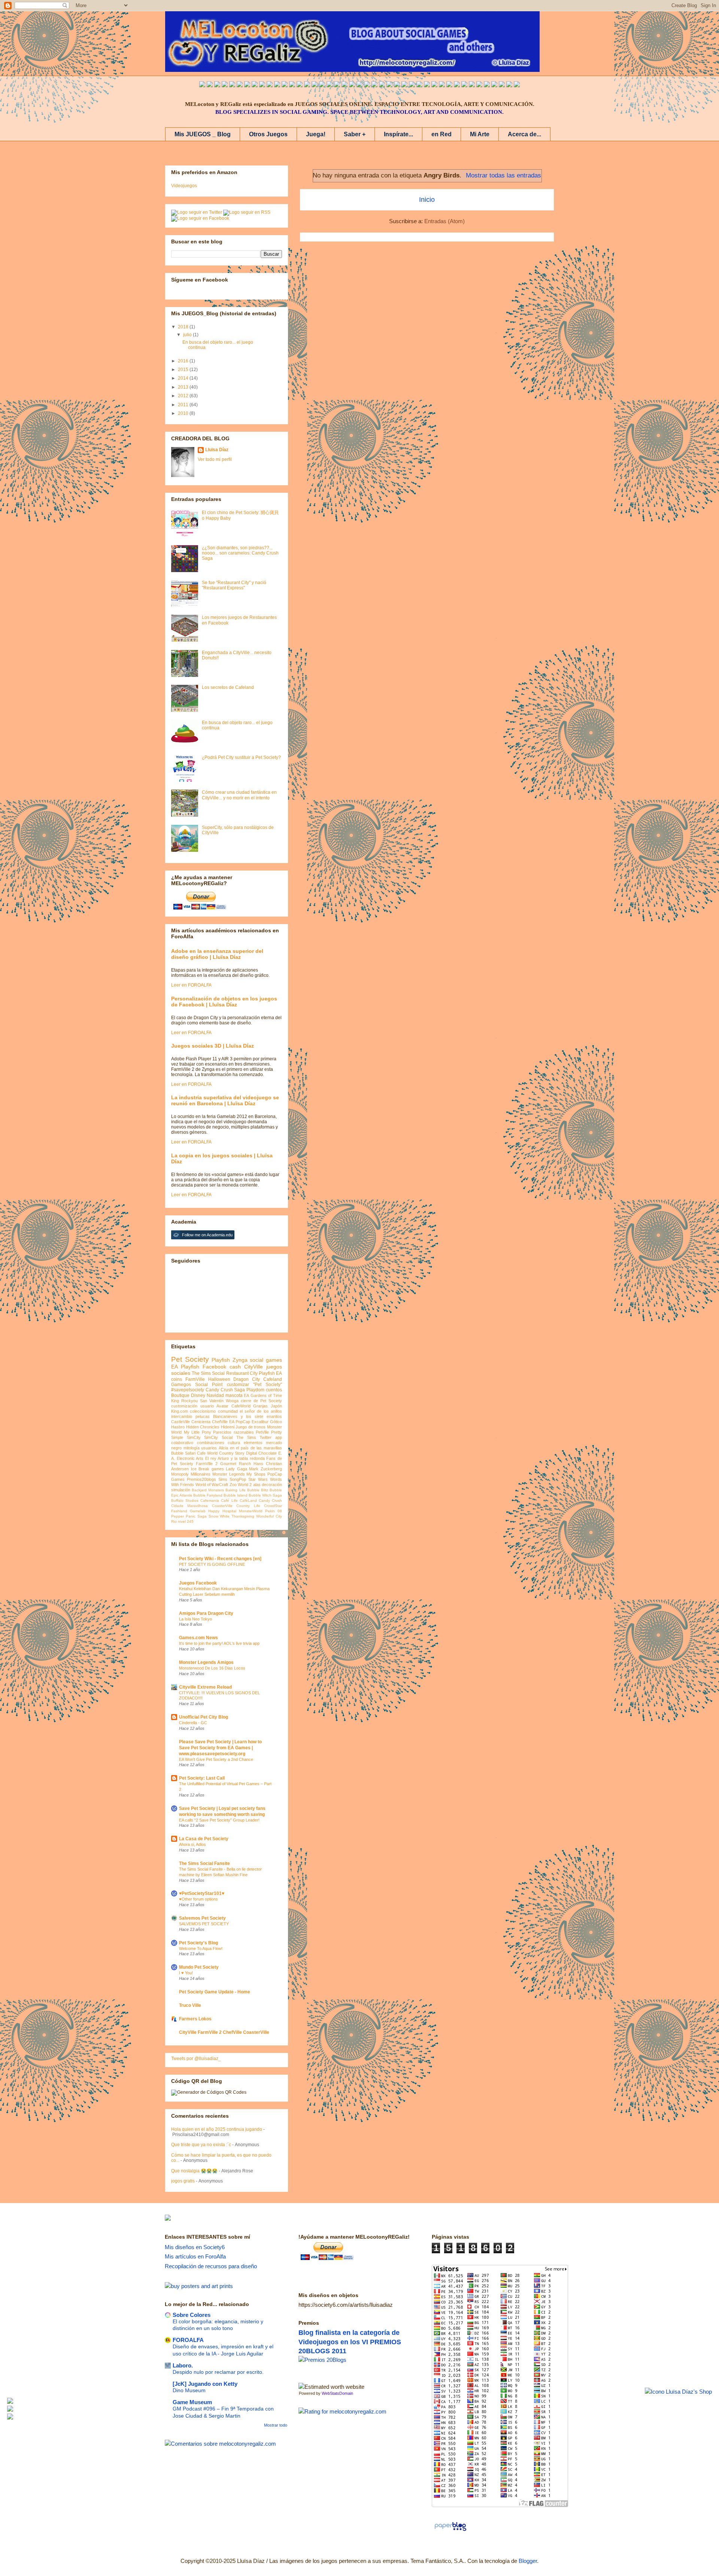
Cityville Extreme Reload (205, 1687)
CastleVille (180, 1422)
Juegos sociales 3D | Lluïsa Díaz (213, 1046)
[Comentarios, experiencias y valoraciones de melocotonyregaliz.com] (220, 2444)
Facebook (214, 1367)
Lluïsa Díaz (217, 450)
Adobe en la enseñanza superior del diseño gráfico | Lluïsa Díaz (217, 954)
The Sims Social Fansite (204, 1863)
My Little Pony (198, 1432)
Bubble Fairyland (208, 1495)
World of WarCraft (212, 1485)
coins (177, 1379)
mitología (192, 1448)
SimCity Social (218, 1437)
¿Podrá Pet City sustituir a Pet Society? (241, 757)
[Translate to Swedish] (442, 85)
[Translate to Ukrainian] (404, 85)
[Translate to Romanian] (434, 85)
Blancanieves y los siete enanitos (248, 1416)
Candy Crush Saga (225, 1390)
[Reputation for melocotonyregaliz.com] (342, 2411)
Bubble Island (236, 1495)
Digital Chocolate (261, 1453)
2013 (184, 387)
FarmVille (195, 1379)
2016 (184, 361)
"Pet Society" (268, 1385)
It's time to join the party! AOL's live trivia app (219, 1643)
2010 (184, 413)
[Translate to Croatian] (367, 85)
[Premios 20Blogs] (322, 2360)
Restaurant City (242, 1373)
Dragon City (247, 1379)
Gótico (276, 1422)
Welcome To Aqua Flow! (201, 1948)
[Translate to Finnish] (449, 85)
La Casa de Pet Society (204, 1839)
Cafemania (210, 1500)
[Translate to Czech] (412, 85)
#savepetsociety (188, 1390)
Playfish (221, 1360)
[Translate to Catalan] (509, 85)
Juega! (316, 134)
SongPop (238, 1479)
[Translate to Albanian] (374, 85)
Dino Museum (189, 2390)
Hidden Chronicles (203, 1427)
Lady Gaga (236, 1469)
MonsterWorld (251, 1511)
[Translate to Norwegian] (457, 85)
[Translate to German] (300, 85)
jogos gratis (183, 2181)
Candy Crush (270, 1500)
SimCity (194, 1437)
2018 (184, 327)
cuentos (274, 1390)
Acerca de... (524, 134)
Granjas (260, 1406)
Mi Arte (480, 134)
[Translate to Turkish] (322, 85)
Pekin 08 (274, 1511)
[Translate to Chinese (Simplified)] (277, 85)
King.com (180, 1411)
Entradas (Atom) (445, 221)
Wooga (232, 1401)
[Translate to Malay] (262, 85)
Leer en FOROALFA (191, 985)
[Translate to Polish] (382, 85)
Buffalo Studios (185, 1500)
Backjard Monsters (208, 1490)
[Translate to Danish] (419, 85)
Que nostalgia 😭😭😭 (194, 2171)
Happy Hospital (222, 1511)
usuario (207, 1406)
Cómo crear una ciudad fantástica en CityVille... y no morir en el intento (239, 795)
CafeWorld (241, 1406)
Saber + (355, 134)
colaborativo (182, 1443)
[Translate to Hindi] (345, 85)
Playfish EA (270, 1373)
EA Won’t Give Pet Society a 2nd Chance (216, 1759)
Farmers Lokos (195, 2019)
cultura (234, 1443)
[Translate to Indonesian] (217, 85)
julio (188, 335)
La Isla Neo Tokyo (195, 1619)
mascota (234, 1395)
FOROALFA (188, 2340)
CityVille (254, 1367)
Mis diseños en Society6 (195, 2247)
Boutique (180, 1395)
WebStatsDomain (337, 2393)
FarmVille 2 (207, 1464)
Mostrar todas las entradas (503, 175)
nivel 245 (186, 1521)
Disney (198, 1395)
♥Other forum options (198, 1899)
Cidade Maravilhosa (189, 1506)
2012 (184, 396)
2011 (184, 405)
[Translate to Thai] (247, 85)
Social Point (209, 1385)
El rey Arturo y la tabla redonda (235, 1458)
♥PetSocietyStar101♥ (202, 1893)
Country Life (248, 1506)
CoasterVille (222, 1506)
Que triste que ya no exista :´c (201, 2145)
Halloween (219, 1379)
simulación (181, 1490)
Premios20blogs (201, 1479)
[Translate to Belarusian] (487, 85)
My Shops (256, 1474)
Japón (276, 1406)
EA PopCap (240, 1422)
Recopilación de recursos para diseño (211, 2266)
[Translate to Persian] (502, 85)
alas (257, 1485)
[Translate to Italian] (232, 85)
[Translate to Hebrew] (337, 85)
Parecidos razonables (233, 1432)
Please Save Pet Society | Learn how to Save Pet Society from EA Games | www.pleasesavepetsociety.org (220, 1748)
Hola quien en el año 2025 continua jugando (217, 2129)
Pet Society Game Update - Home (215, 1992)
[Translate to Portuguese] (240, 85)
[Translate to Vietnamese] (292, 85)
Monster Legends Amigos (206, 1662)
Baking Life (235, 1490)
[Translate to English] (202, 85)
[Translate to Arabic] (255, 85)
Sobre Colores (192, 2315)
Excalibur (260, 1422)
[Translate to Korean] (285, 85)
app (279, 1437)
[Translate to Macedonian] (494, 85)
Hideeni (228, 1427)
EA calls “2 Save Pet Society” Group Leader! (219, 1820)
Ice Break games (207, 1469)
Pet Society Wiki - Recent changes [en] (220, 1559)
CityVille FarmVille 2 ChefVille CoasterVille (224, 2032)
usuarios (209, 1448)
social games (266, 1360)
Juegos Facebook (198, 1583)
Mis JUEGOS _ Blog (203, 134)
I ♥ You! (186, 1973)
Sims (223, 1479)
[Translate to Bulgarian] (472, 85)
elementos (253, 1443)
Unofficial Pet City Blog (204, 1717)
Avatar (222, 1406)
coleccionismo (203, 1411)
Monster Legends (229, 1474)
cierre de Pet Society (261, 1401)
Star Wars (258, 1479)
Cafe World (207, 1453)
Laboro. (183, 2365)
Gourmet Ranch (236, 1464)
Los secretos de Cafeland (228, 687)
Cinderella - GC (193, 1723)
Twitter (266, 1437)
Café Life (229, 1500)
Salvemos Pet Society (202, 1918)
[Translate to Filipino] (225, 85)
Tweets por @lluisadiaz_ (196, 2059)
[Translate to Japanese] (270, 85)
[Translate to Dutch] (427, 85)
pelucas (203, 1416)
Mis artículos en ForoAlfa (195, 2256)
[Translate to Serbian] (359, 85)
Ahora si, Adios (192, 1844)
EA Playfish (185, 1367)
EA (246, 1395)
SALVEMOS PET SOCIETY (204, 1924)
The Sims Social (208, 1373)
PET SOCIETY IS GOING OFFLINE (212, 1564)
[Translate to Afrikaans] (352, 85)
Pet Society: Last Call (202, 1778)
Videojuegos (184, 186)
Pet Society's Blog (198, 1943)
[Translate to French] (307, 85)
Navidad (215, 1395)
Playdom (255, 1390)
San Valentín (212, 1401)
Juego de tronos (251, 1427)
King (175, 1401)
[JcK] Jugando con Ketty (205, 2384)
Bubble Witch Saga (265, 1495)
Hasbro (178, 1427)
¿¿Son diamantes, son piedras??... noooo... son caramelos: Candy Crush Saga (240, 553)
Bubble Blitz (258, 1490)
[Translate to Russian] (330, 85)
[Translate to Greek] (315, 85)
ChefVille (220, 1422)
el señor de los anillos (261, 1411)
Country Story (232, 1453)
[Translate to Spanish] (210, 85)
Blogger (528, 2561)
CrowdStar (273, 1506)
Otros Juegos (268, 134)
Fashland (179, 1511)
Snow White (219, 1516)
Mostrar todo (276, 2425)
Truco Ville (190, 2005)
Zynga (240, 1360)
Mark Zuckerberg (266, 1469)
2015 (184, 370)
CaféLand (248, 1500)
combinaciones (211, 1443)
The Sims (246, 1437)
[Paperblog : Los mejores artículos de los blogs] (450, 2531)
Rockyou (189, 1401)
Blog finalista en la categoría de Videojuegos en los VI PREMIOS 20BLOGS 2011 (350, 2342)
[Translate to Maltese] (479, 85)
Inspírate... (398, 134)
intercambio (182, 1416)
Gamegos (181, 1385)
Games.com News (198, 1638)
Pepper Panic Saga (189, 1516)
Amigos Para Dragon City (206, 1613)
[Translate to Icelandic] (389, 85)
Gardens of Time (266, 1395)
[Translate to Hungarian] (397, 85)
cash (235, 1367)
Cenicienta (201, 1422)
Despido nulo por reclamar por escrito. (218, 2372)
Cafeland (273, 1379)
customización (184, 1406)
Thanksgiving (243, 1516)
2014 (184, 378)
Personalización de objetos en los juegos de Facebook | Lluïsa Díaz (224, 1002)
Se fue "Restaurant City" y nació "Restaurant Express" (234, 585)
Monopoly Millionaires (191, 1474)
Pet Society (190, 1359)
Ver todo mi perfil (215, 459)
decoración (272, 1485)
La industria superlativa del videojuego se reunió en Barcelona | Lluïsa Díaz (225, 1100)
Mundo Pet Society (199, 1967)
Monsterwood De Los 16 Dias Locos (212, 1668)
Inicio (427, 200)
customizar (238, 1385)
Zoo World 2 (241, 1485)
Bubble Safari (183, 1453)
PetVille (262, 1432)
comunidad (228, 1411)
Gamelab (198, 1511)
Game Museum (192, 2402)
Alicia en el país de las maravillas (250, 1448)
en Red (442, 134)
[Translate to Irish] (464, 85)
